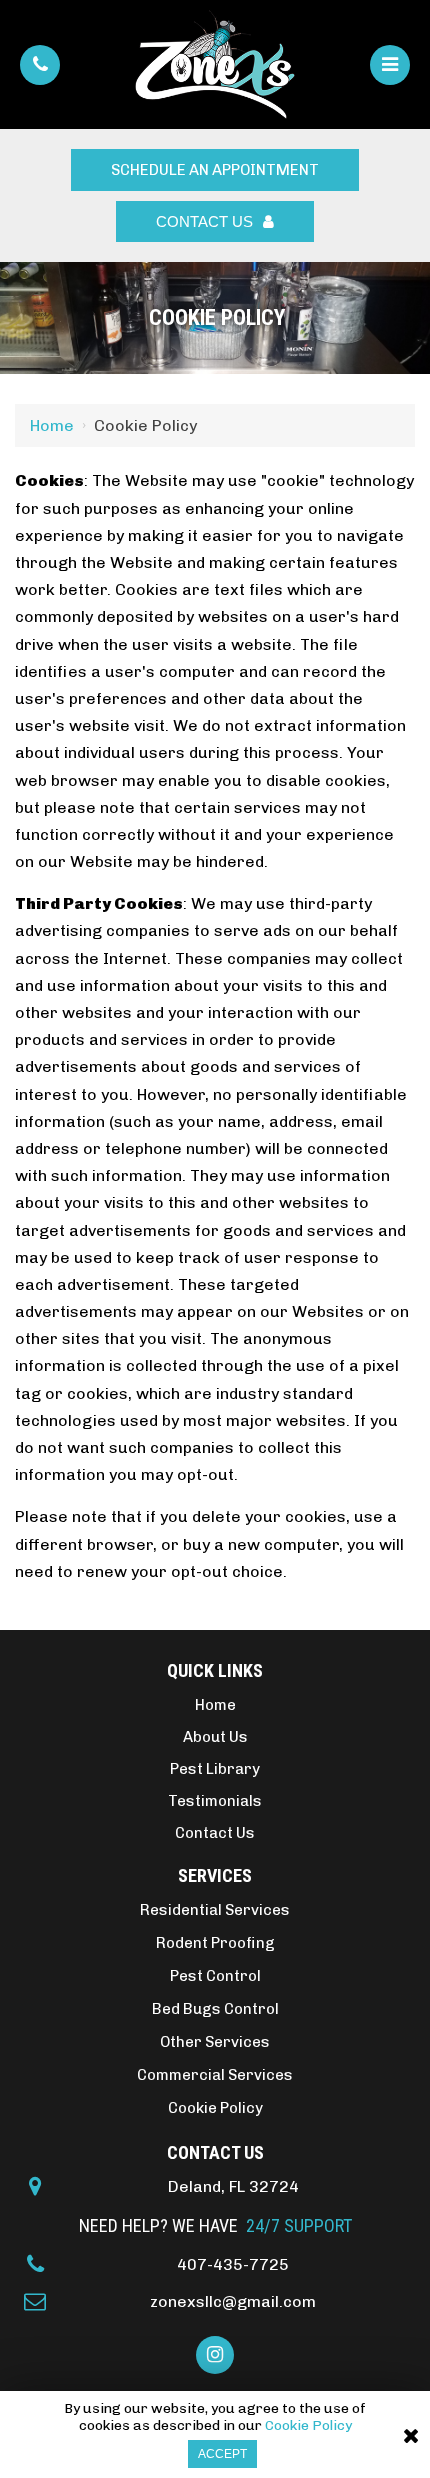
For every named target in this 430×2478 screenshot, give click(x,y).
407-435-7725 (233, 2264)
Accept (222, 2454)
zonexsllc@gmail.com (233, 2301)
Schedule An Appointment (215, 170)
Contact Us (204, 221)
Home (52, 425)
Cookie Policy (308, 2426)
